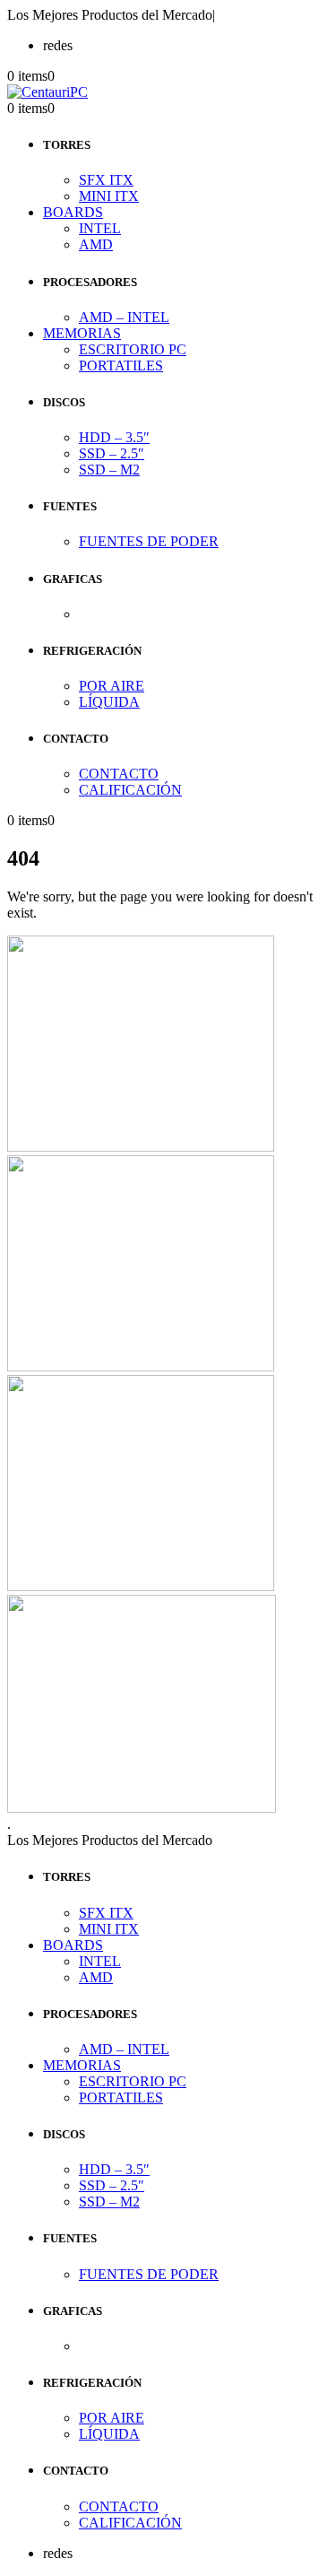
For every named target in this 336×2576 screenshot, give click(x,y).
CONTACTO (119, 774)
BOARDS (73, 212)
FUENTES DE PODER (149, 541)
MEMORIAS (82, 333)
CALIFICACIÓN (130, 790)
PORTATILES (121, 366)
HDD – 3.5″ (114, 437)
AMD (96, 244)
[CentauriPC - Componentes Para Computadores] (47, 92)
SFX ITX (106, 180)
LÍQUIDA (109, 702)
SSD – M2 (109, 470)
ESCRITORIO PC (133, 349)
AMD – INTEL (124, 317)
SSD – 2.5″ (112, 453)
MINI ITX (109, 196)
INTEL (100, 228)
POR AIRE (112, 686)
